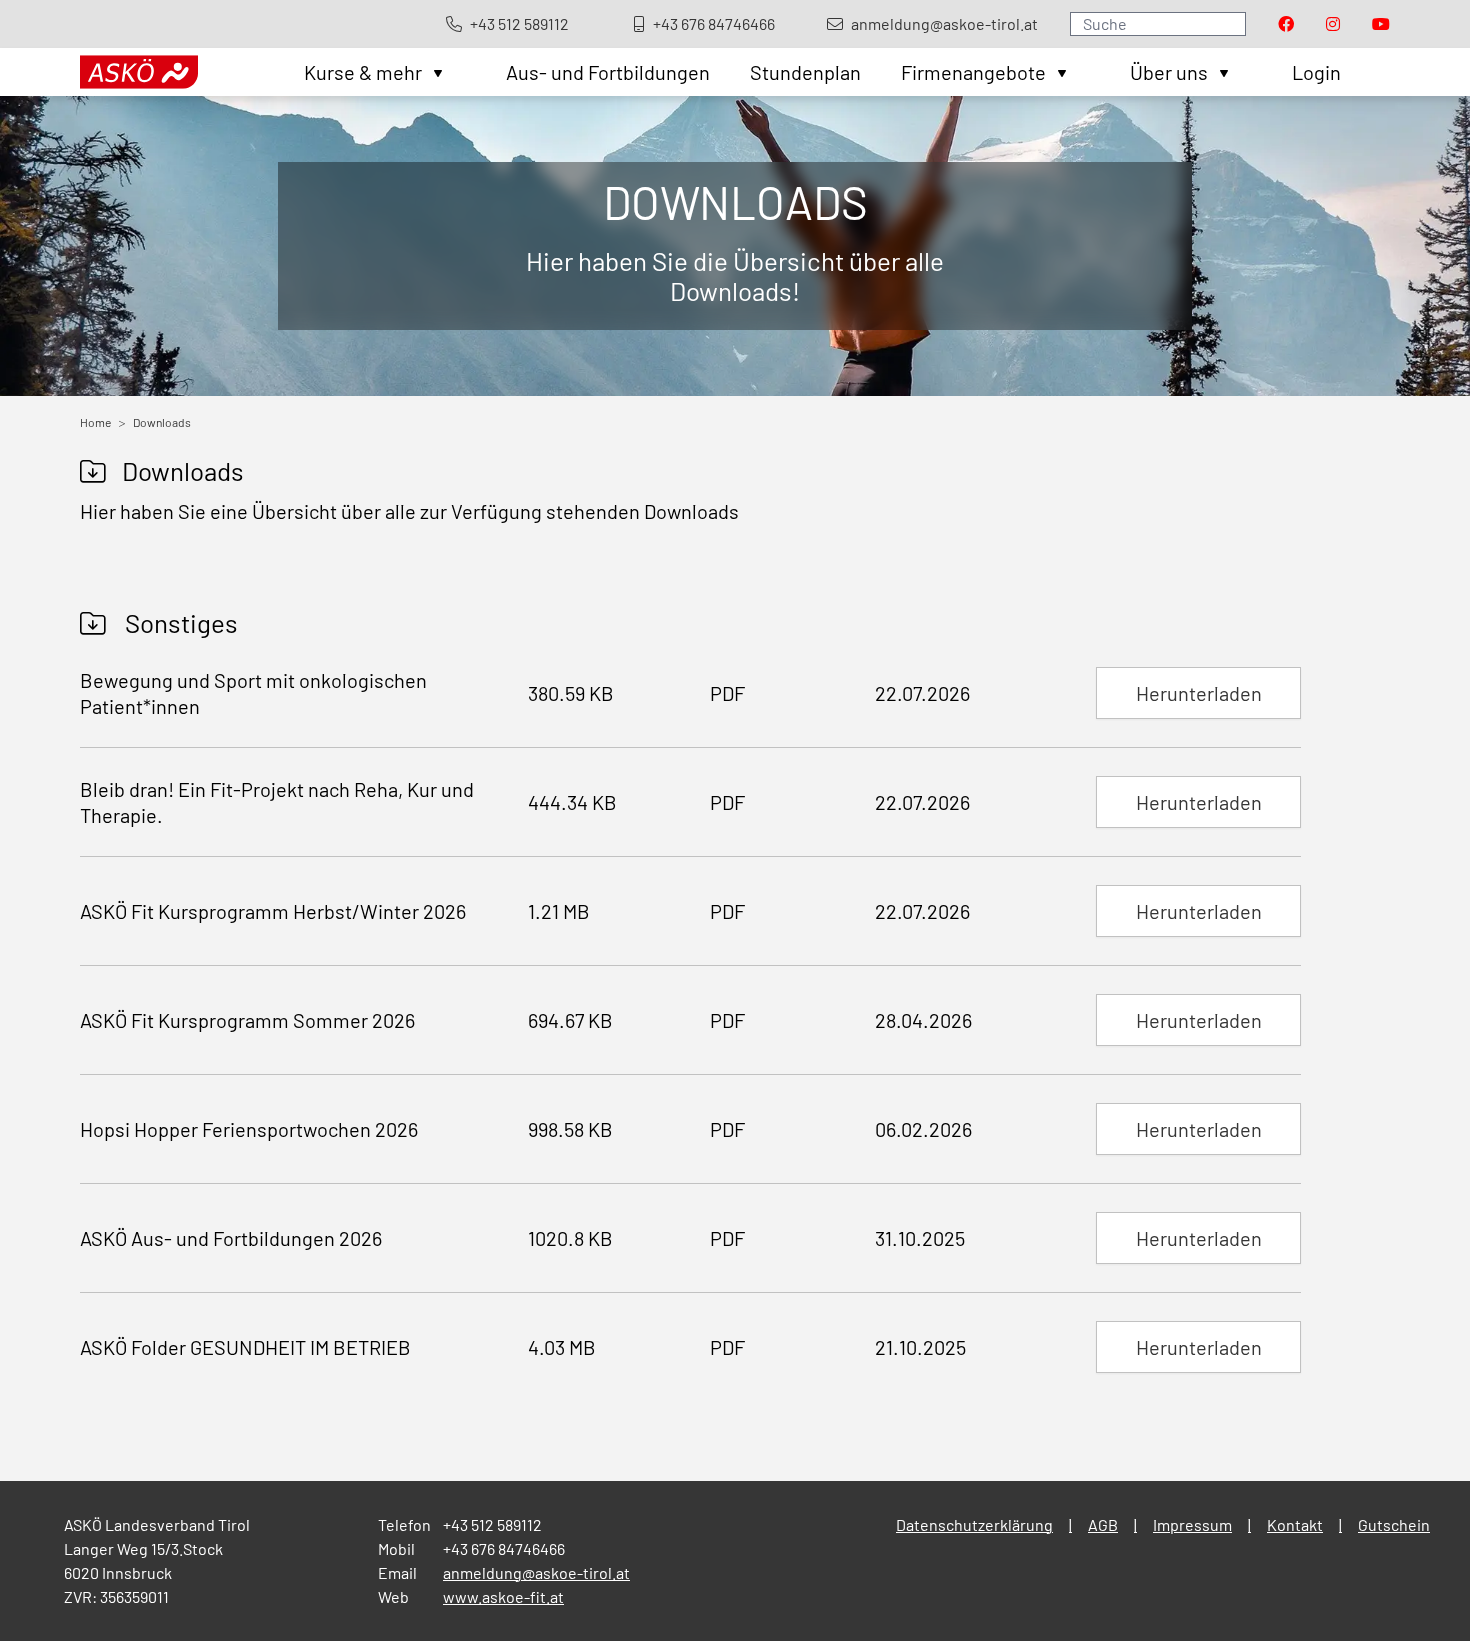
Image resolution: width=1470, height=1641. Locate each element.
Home (95, 422)
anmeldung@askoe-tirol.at (536, 1572)
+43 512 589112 (492, 1524)
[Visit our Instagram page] (1333, 24)
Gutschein (1394, 1524)
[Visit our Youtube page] (1381, 24)
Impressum (1192, 1524)
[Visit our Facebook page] (1286, 24)
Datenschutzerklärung (974, 1524)
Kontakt (1295, 1524)
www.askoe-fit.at (503, 1596)
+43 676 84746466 (504, 1548)
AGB (1103, 1524)
